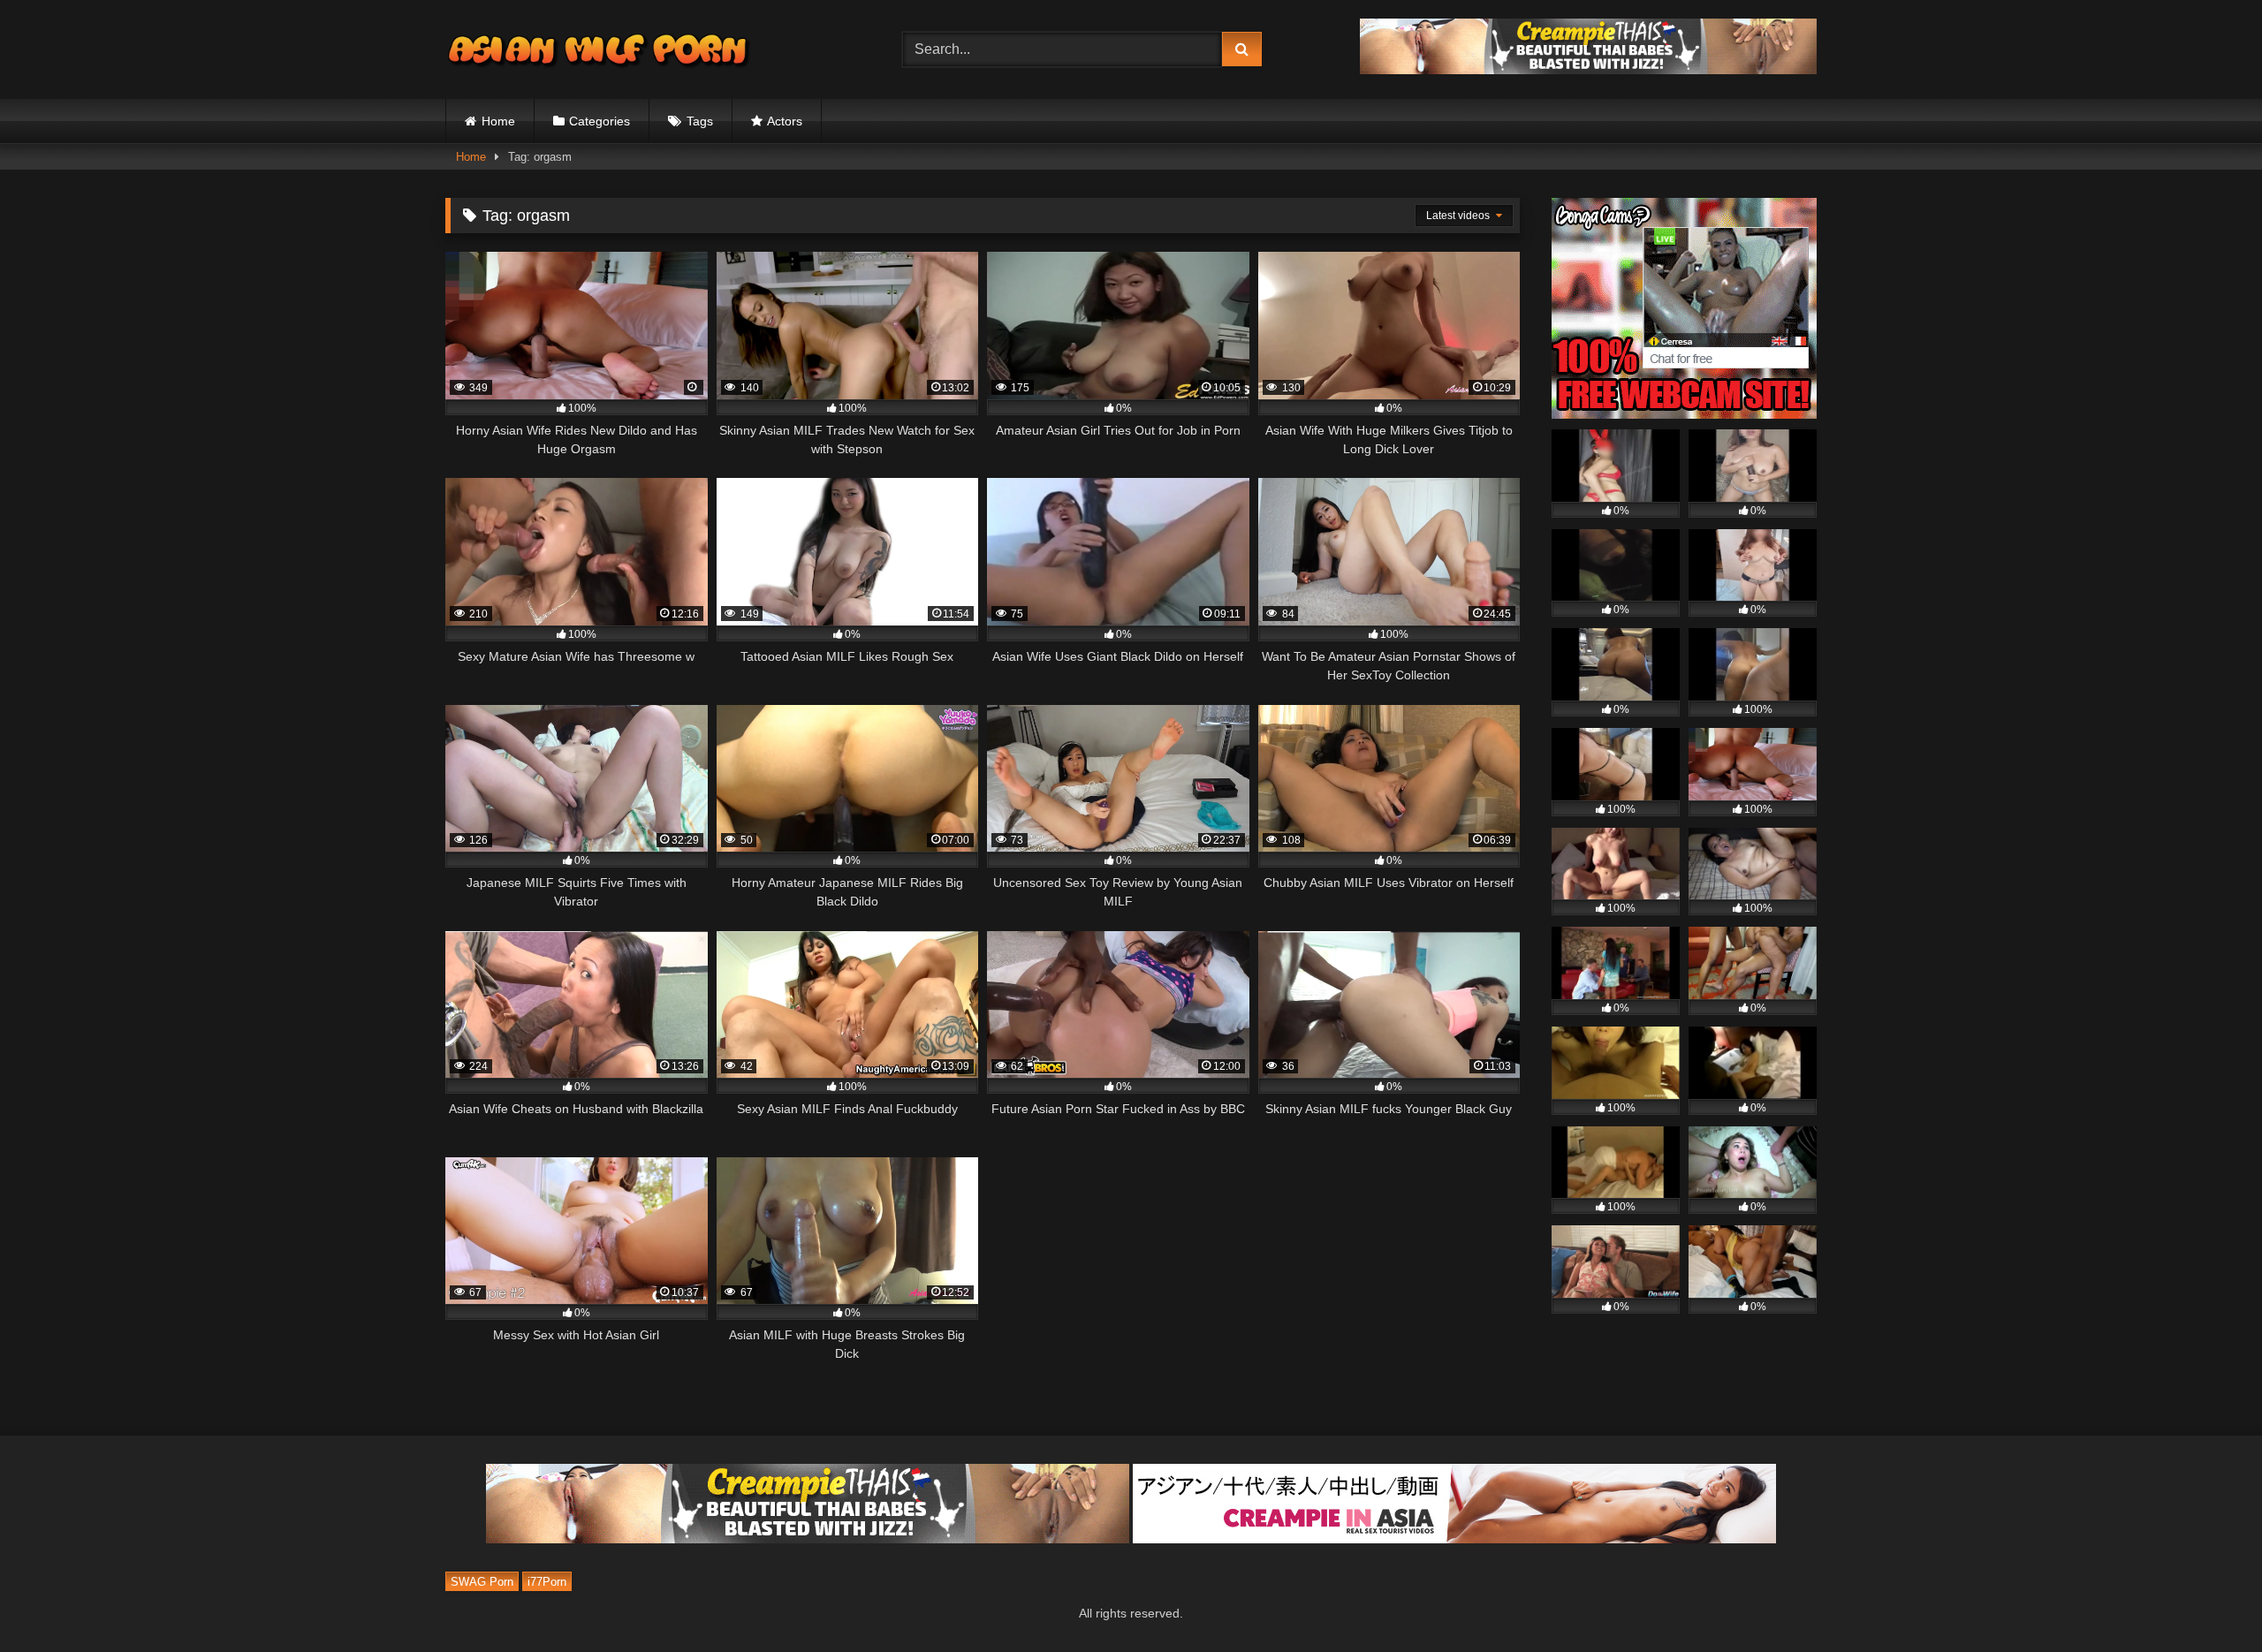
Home (498, 121)
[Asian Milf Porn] (600, 49)
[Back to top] (2207, 1599)
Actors (785, 121)
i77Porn (547, 1582)
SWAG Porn (482, 1582)
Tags (700, 121)
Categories (600, 121)
